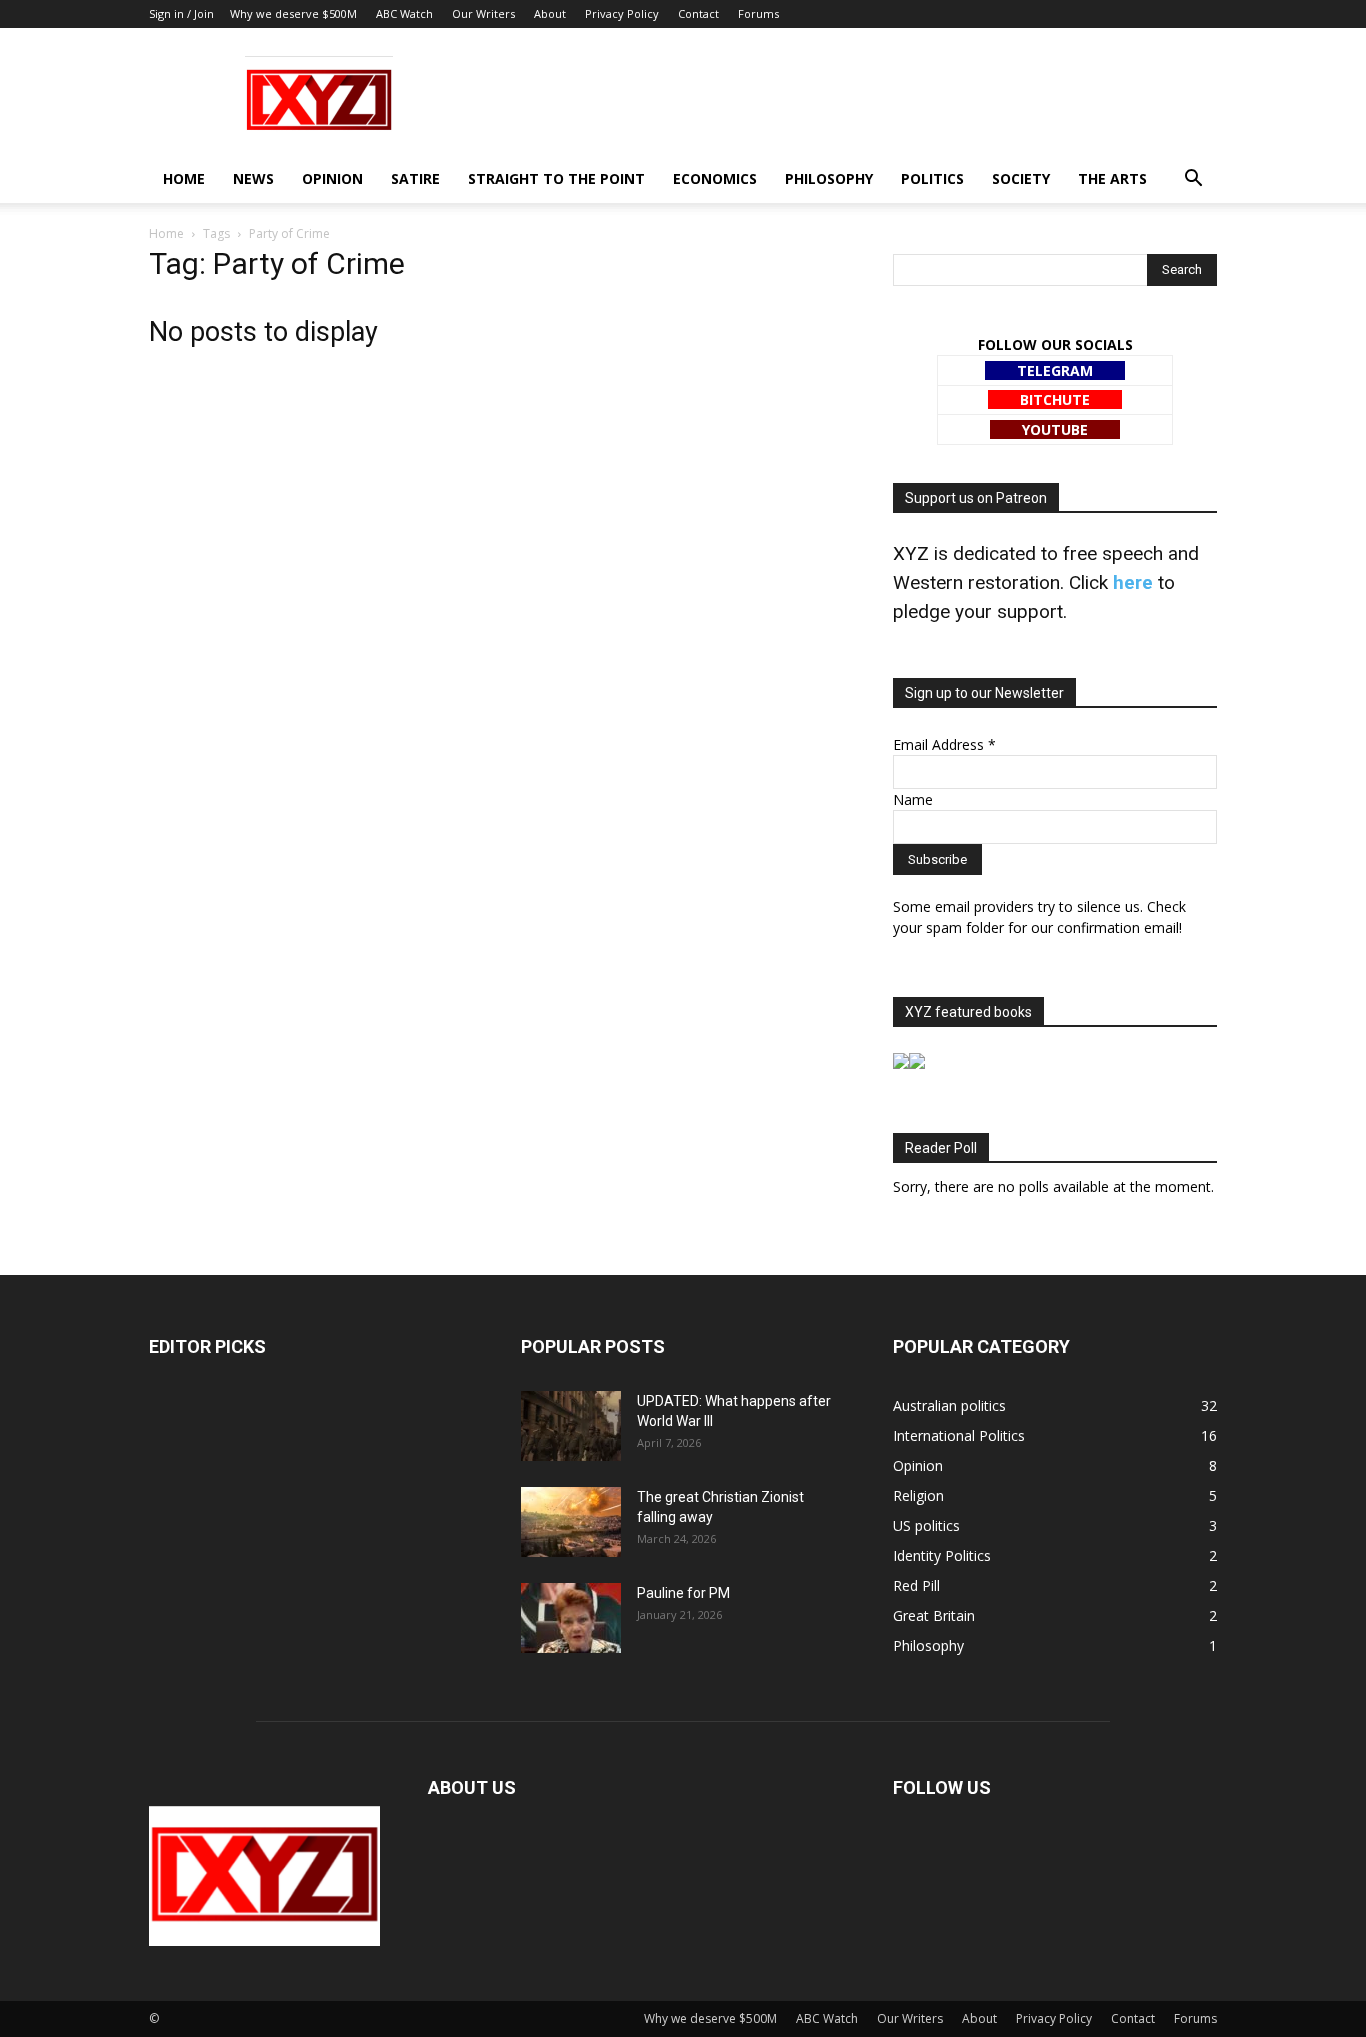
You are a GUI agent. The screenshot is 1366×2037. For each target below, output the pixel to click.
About (550, 13)
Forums (758, 13)
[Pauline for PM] (571, 1618)
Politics (932, 178)
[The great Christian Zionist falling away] (571, 1522)
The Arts (1112, 178)
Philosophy (829, 178)
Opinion (332, 178)
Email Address (944, 744)
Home (184, 178)
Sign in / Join (181, 13)
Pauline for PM (683, 1593)
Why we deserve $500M (293, 13)
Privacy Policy (622, 13)
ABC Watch (404, 13)
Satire (415, 178)
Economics (715, 178)
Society (1021, 178)
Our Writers (483, 13)
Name (913, 799)
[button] (1193, 180)
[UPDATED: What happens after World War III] (571, 1426)
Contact (698, 13)
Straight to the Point (556, 178)
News (253, 178)
